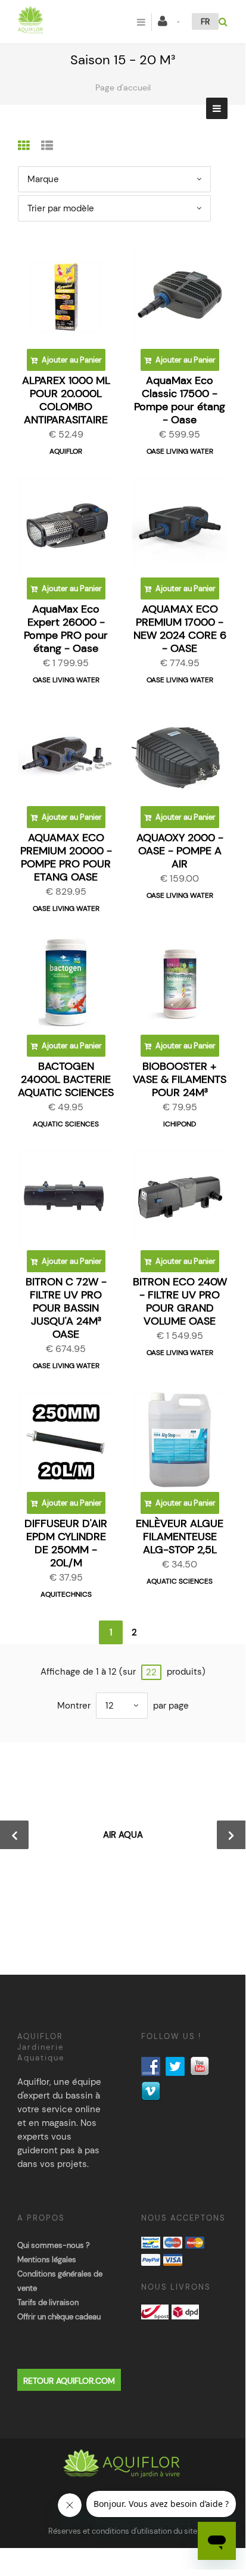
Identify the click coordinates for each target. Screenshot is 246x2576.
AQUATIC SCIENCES (66, 1124)
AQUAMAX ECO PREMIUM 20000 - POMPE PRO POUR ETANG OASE (66, 857)
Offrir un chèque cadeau (59, 2317)
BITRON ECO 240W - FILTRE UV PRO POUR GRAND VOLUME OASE (180, 1301)
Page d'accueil (123, 88)
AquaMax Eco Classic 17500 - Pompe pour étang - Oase (180, 400)
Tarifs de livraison (48, 2302)
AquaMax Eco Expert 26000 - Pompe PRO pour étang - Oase (66, 629)
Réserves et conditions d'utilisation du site (123, 2531)
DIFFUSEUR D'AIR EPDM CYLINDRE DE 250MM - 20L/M (66, 1543)
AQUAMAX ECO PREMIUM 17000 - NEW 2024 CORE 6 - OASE (180, 629)
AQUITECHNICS (66, 1594)
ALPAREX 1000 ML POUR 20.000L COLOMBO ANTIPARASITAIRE (66, 400)
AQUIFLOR (66, 451)
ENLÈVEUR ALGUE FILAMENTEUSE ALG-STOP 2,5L (180, 1537)
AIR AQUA (123, 1835)
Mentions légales (47, 2260)
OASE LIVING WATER (180, 451)
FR (205, 21)
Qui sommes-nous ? (54, 2245)
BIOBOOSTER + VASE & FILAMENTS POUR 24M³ (180, 1079)
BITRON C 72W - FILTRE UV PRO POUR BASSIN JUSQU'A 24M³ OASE (66, 1308)
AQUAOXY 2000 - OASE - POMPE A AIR (180, 851)
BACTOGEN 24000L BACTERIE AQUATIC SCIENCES (66, 1079)
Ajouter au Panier (71, 360)
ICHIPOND (180, 1124)
